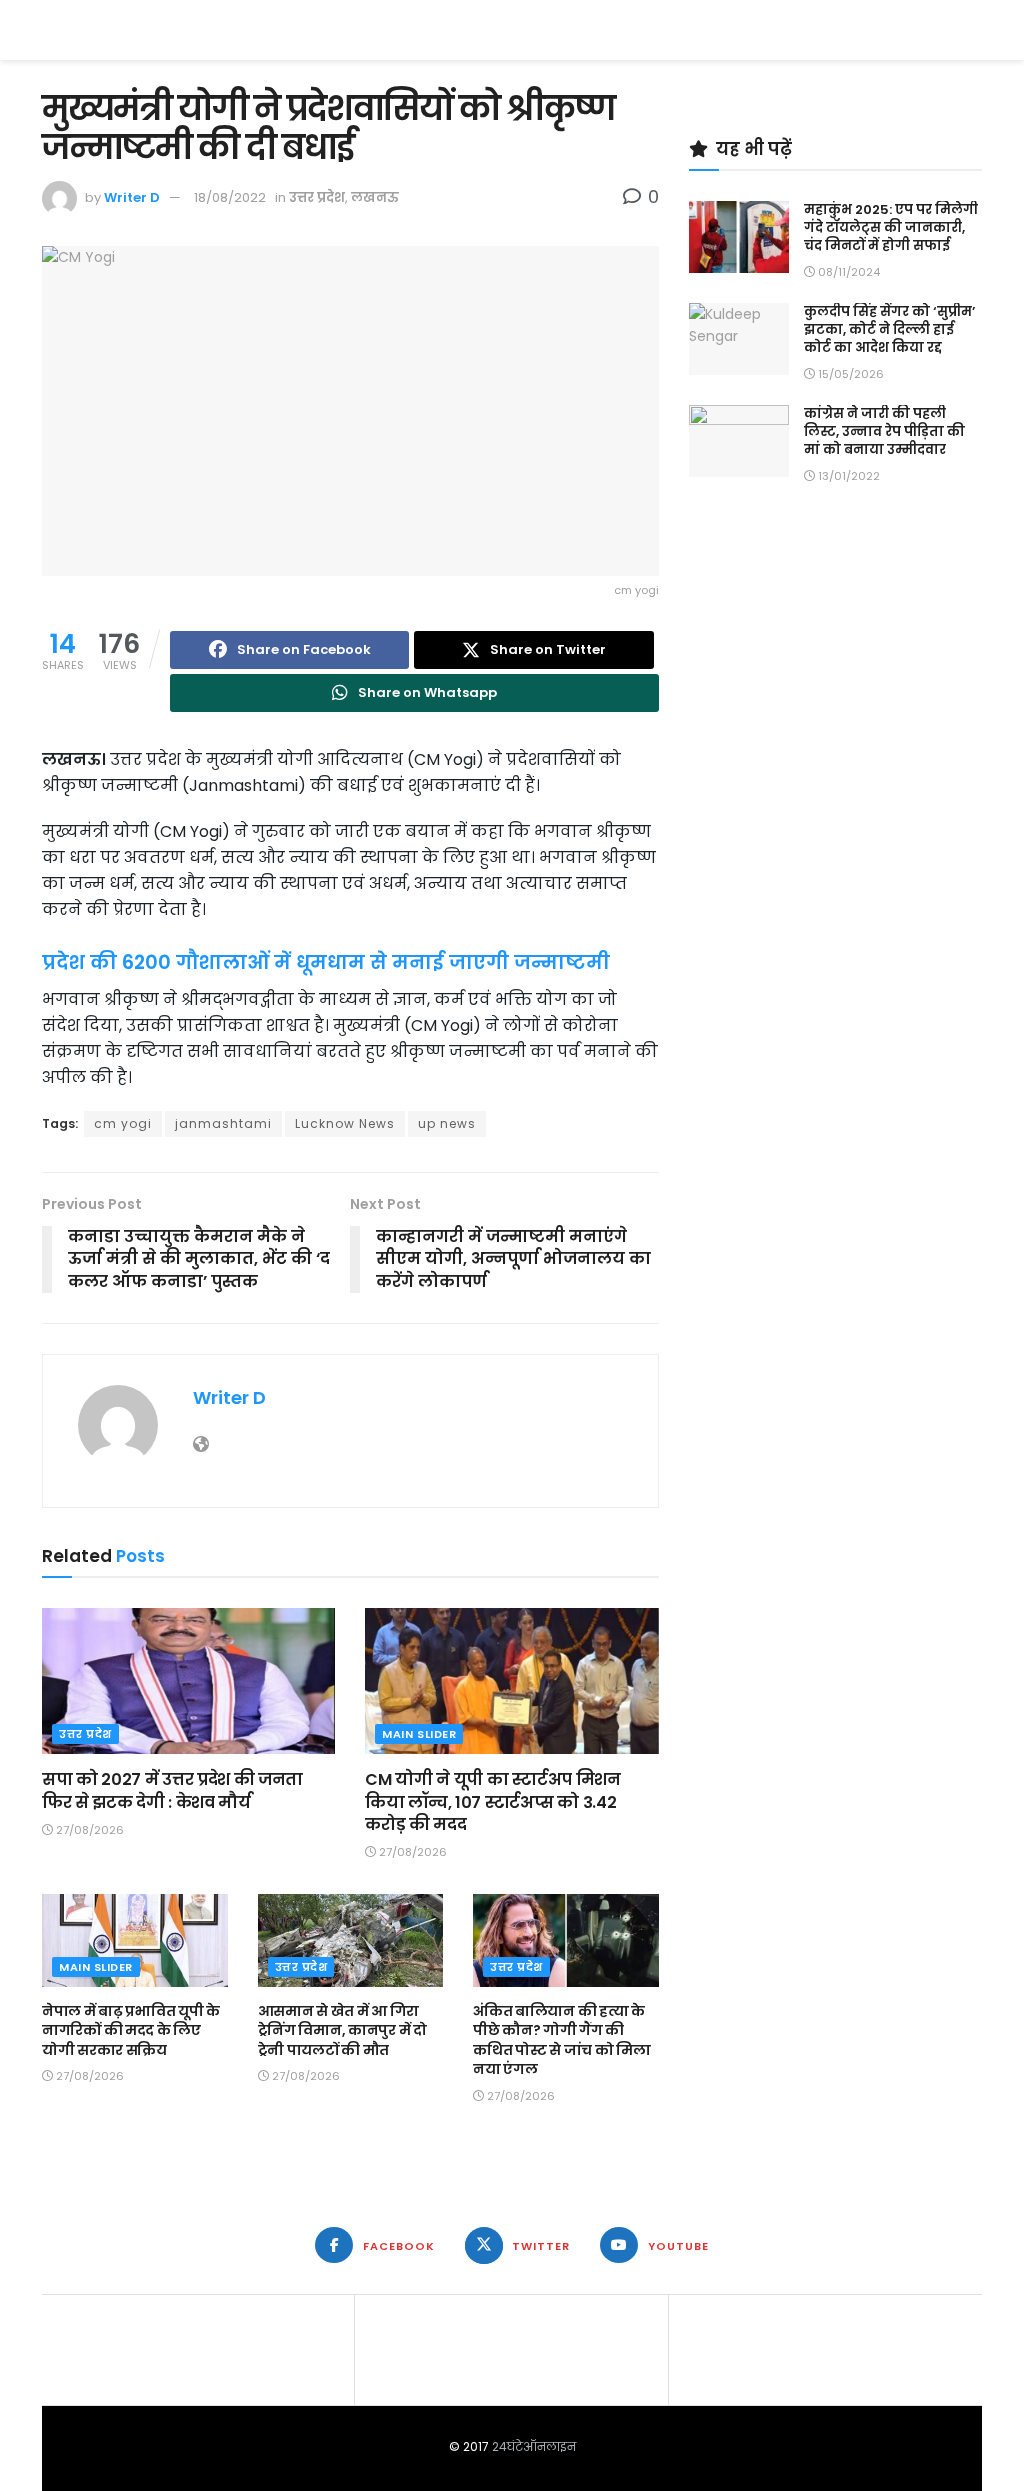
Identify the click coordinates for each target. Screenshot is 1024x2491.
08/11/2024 (847, 272)
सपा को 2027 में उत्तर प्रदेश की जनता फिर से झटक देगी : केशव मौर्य (172, 1790)
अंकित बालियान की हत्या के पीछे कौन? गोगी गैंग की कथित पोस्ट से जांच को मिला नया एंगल (562, 2040)
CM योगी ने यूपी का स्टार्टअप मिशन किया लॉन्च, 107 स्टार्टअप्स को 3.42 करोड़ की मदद (492, 1802)
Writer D (132, 197)
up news (447, 1123)
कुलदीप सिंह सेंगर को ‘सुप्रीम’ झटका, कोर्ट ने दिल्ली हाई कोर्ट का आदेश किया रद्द (890, 329)
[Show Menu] (972, 30)
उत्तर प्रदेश (317, 197)
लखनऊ (375, 197)
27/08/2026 (88, 1830)
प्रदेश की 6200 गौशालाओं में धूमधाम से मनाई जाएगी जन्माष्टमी (326, 962)
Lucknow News (345, 1123)
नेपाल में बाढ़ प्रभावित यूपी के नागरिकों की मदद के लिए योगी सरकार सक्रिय (131, 2030)
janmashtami (223, 1123)
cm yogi (123, 1123)
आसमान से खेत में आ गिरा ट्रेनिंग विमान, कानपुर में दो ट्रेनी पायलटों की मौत (342, 2030)
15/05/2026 (849, 374)
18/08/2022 (230, 197)
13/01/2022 (847, 476)
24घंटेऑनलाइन (534, 2446)
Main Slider (419, 1734)
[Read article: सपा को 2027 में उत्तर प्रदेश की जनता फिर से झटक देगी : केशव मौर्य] (188, 1681)
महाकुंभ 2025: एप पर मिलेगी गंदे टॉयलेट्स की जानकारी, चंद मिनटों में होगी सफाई (891, 227)
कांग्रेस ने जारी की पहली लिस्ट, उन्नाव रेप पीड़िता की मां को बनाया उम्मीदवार (884, 431)
